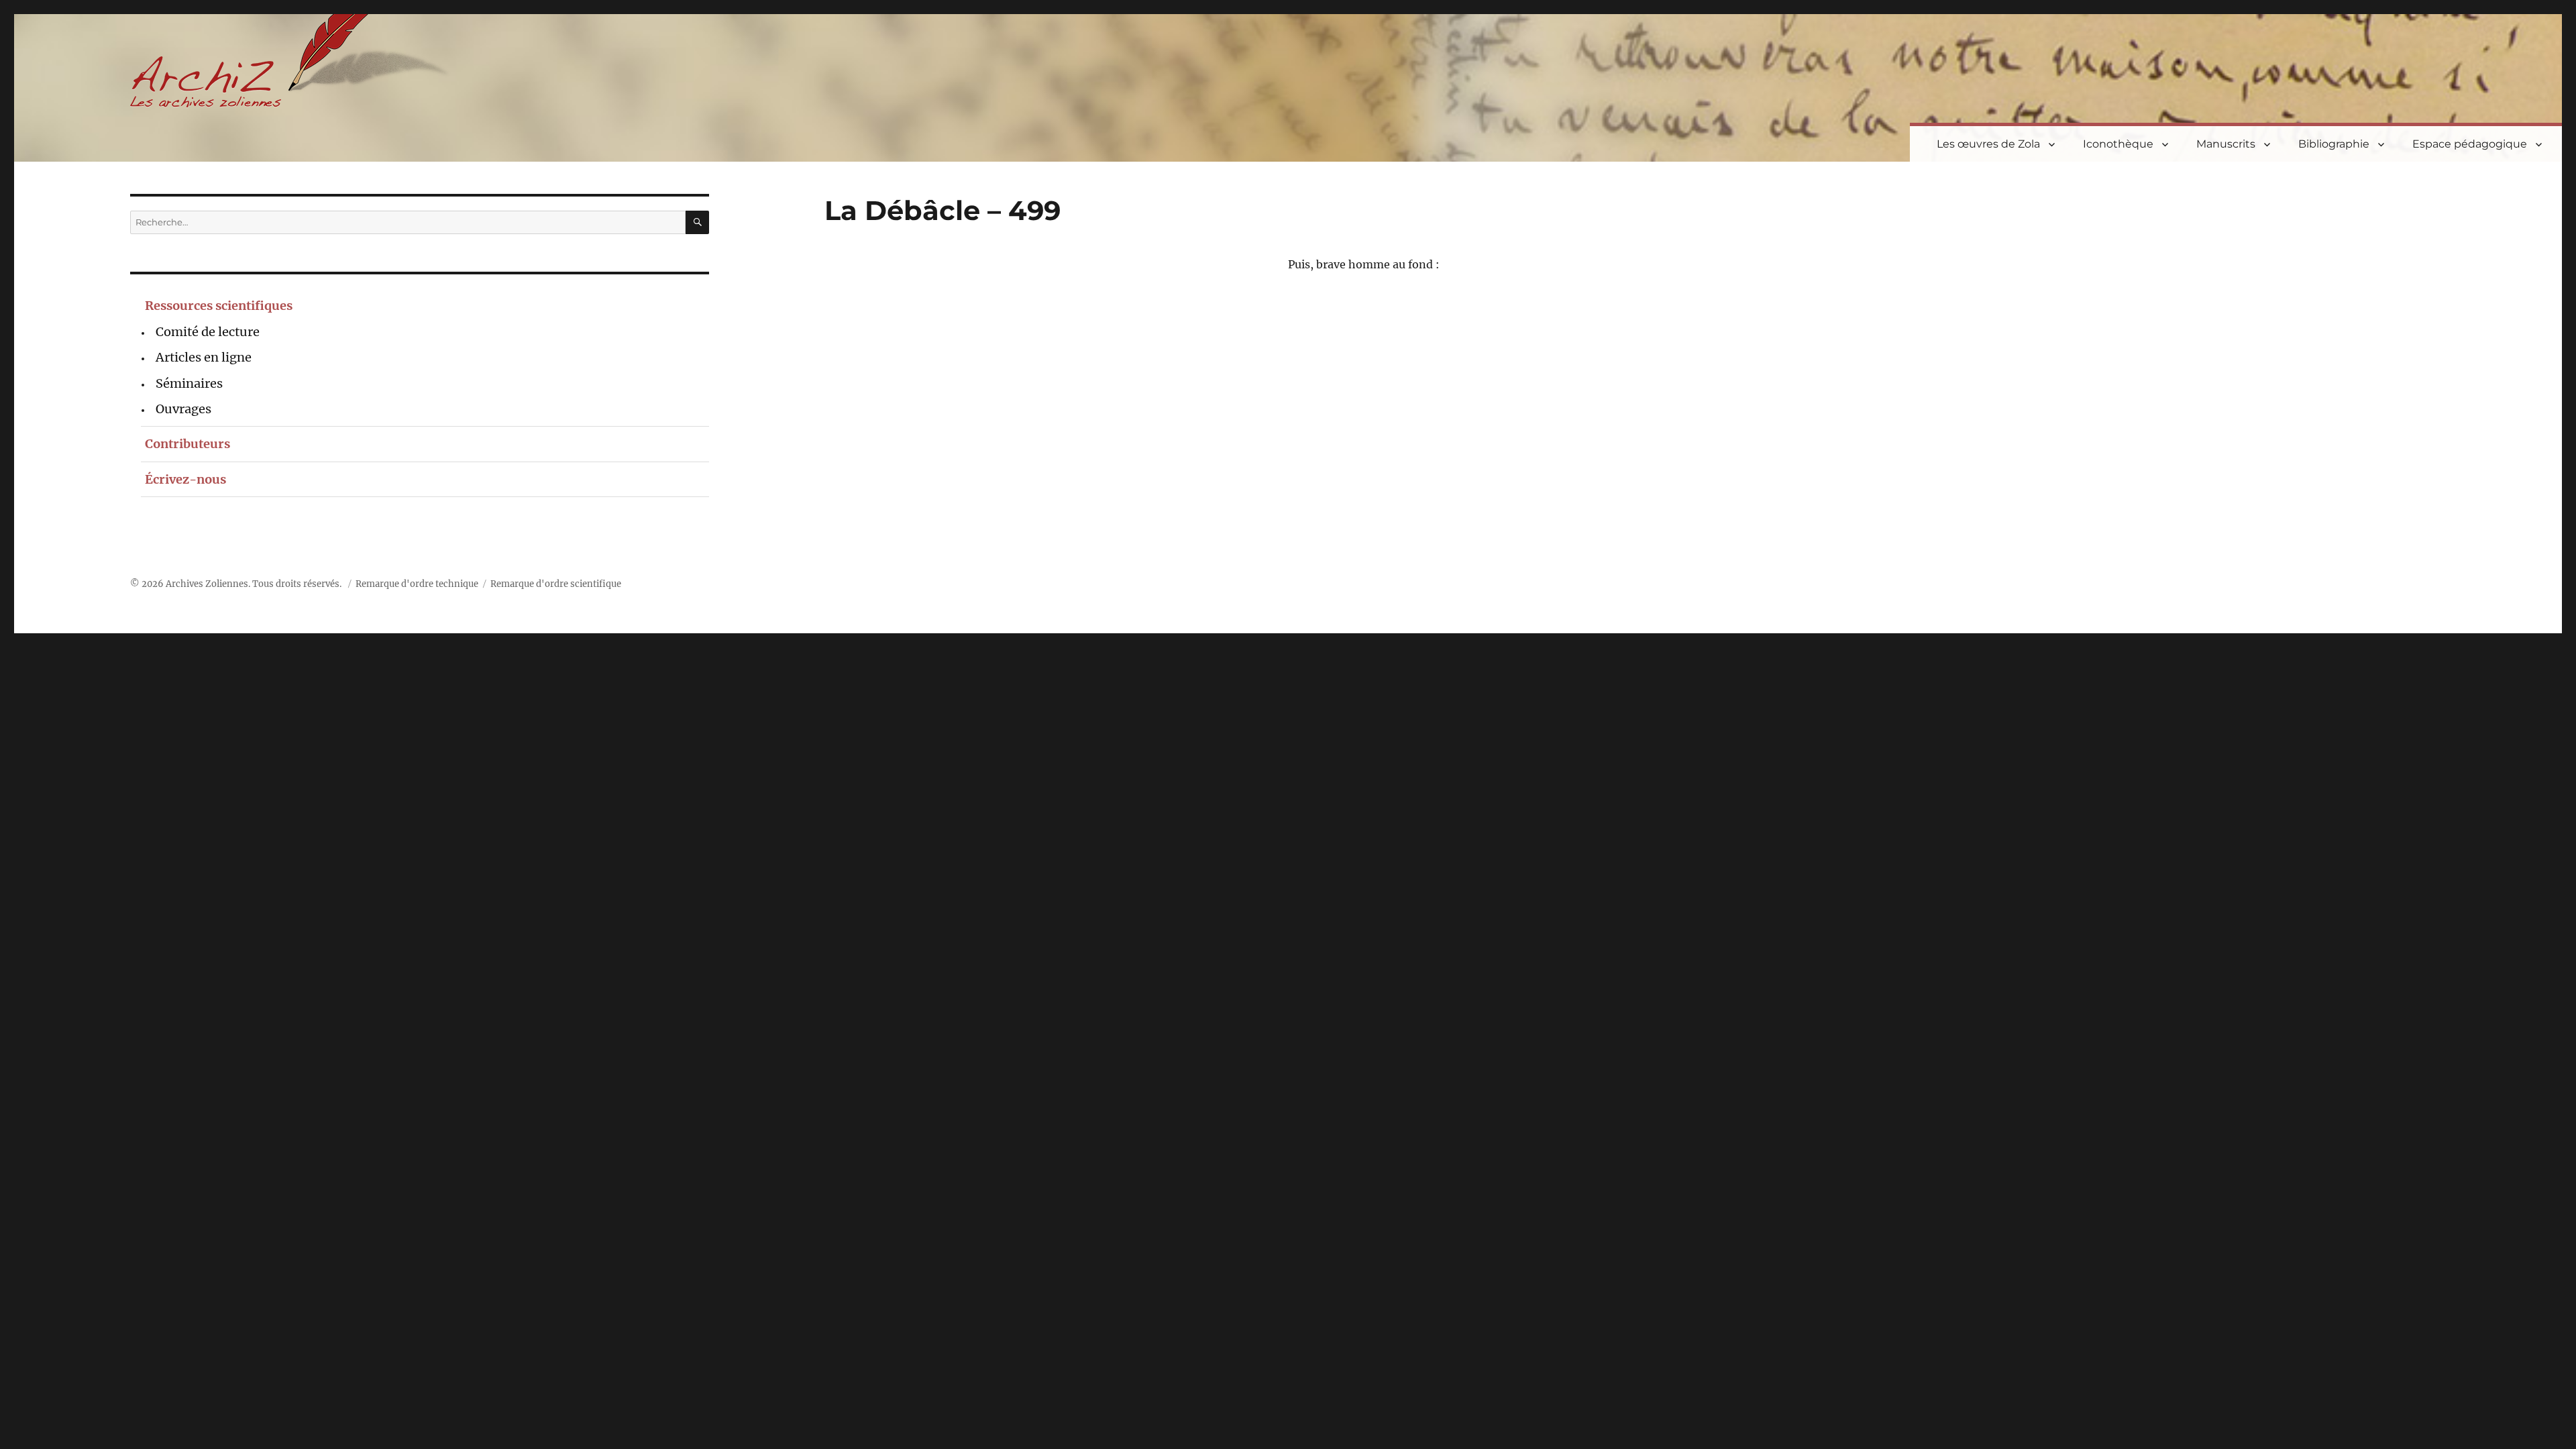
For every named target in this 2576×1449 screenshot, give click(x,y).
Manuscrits (2226, 144)
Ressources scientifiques (219, 306)
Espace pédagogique (2470, 144)
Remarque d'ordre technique (417, 584)
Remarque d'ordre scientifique (556, 584)
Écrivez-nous (185, 479)
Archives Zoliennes (207, 584)
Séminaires (189, 383)
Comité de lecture (208, 332)
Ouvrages (183, 409)
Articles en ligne (204, 357)
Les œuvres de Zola (1988, 144)
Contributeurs (187, 444)
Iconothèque (2118, 144)
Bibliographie (2334, 144)
